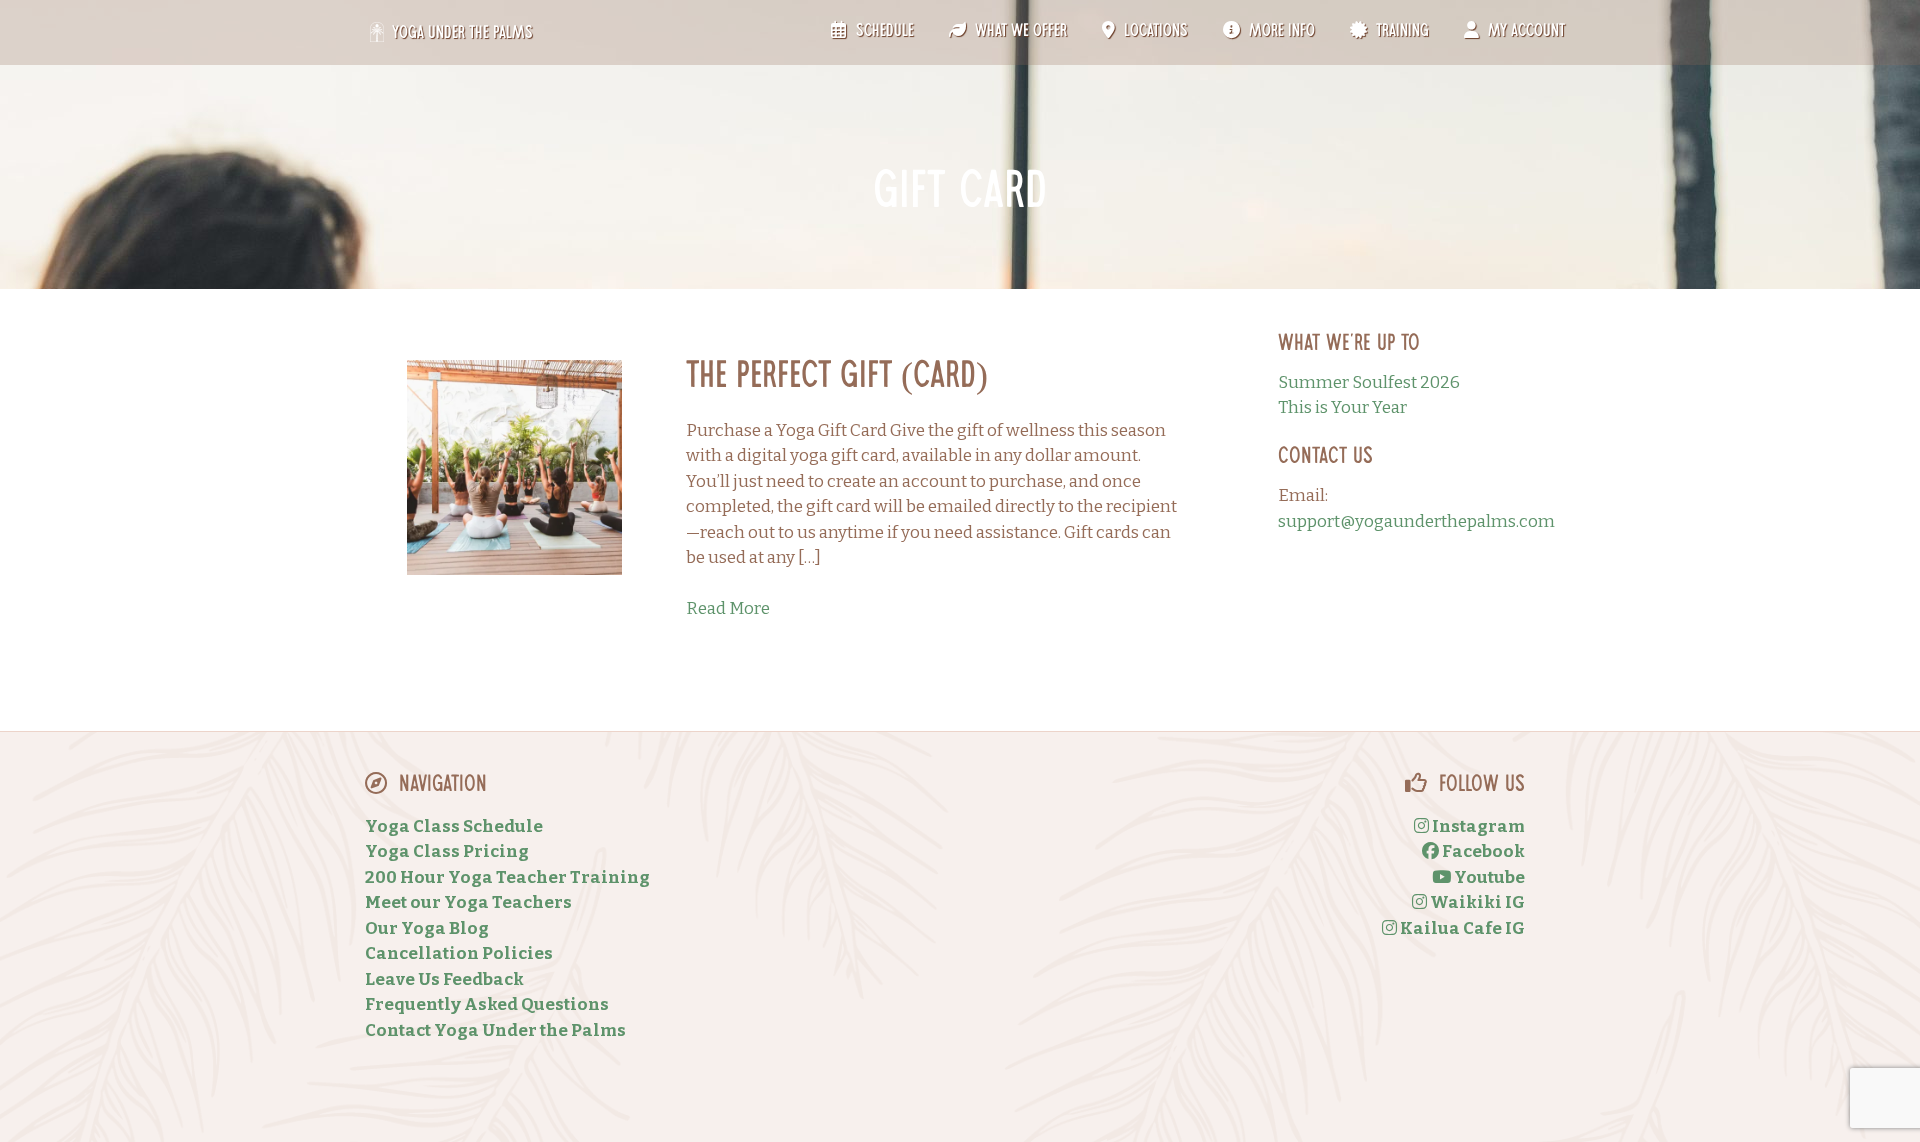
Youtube (1488, 877)
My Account (1524, 32)
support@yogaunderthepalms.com (1416, 521)
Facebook (1482, 851)
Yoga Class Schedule (454, 826)
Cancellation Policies (459, 953)
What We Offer (1019, 32)
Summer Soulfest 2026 (1369, 382)
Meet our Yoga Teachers (468, 902)
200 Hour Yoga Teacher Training (507, 877)
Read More (728, 608)
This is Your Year (1342, 407)
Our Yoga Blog (427, 928)
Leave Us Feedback (444, 979)
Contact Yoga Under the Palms (495, 1030)
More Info (1280, 32)
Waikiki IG (1476, 902)
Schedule (883, 32)
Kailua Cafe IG (1461, 928)
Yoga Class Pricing (447, 851)
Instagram (1477, 826)
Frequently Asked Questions (487, 1004)
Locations (1154, 32)
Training (1400, 32)
